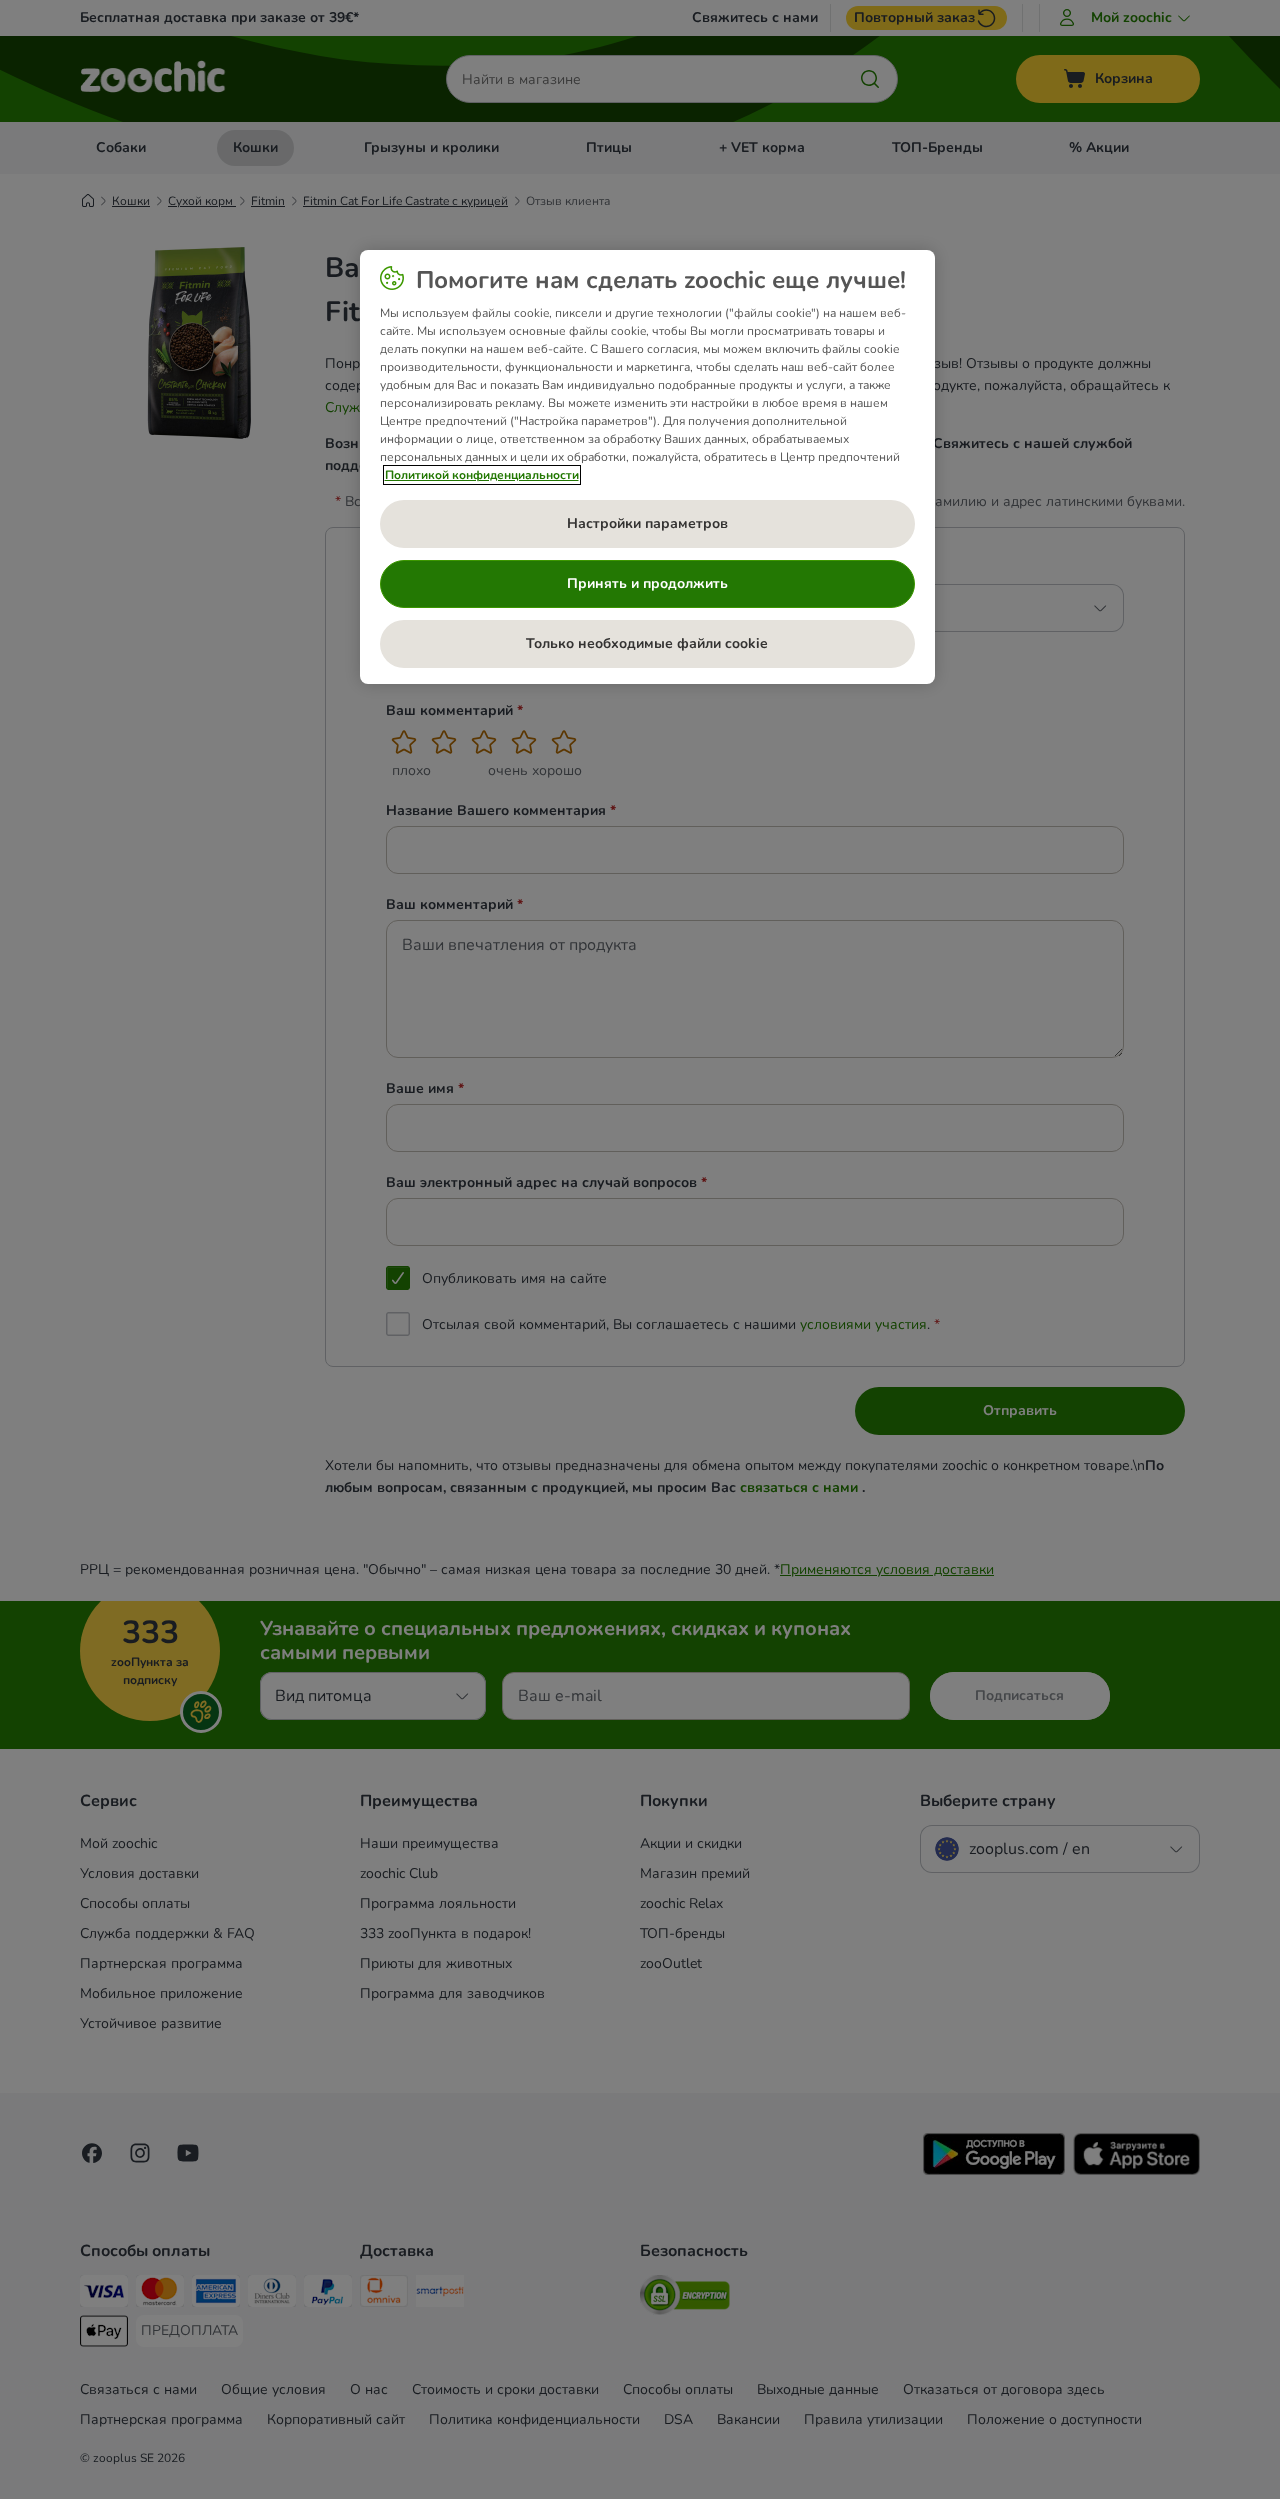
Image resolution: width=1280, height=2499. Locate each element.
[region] (647, 467)
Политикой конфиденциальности (482, 475)
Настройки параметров (647, 523)
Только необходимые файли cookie (647, 643)
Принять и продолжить (647, 583)
